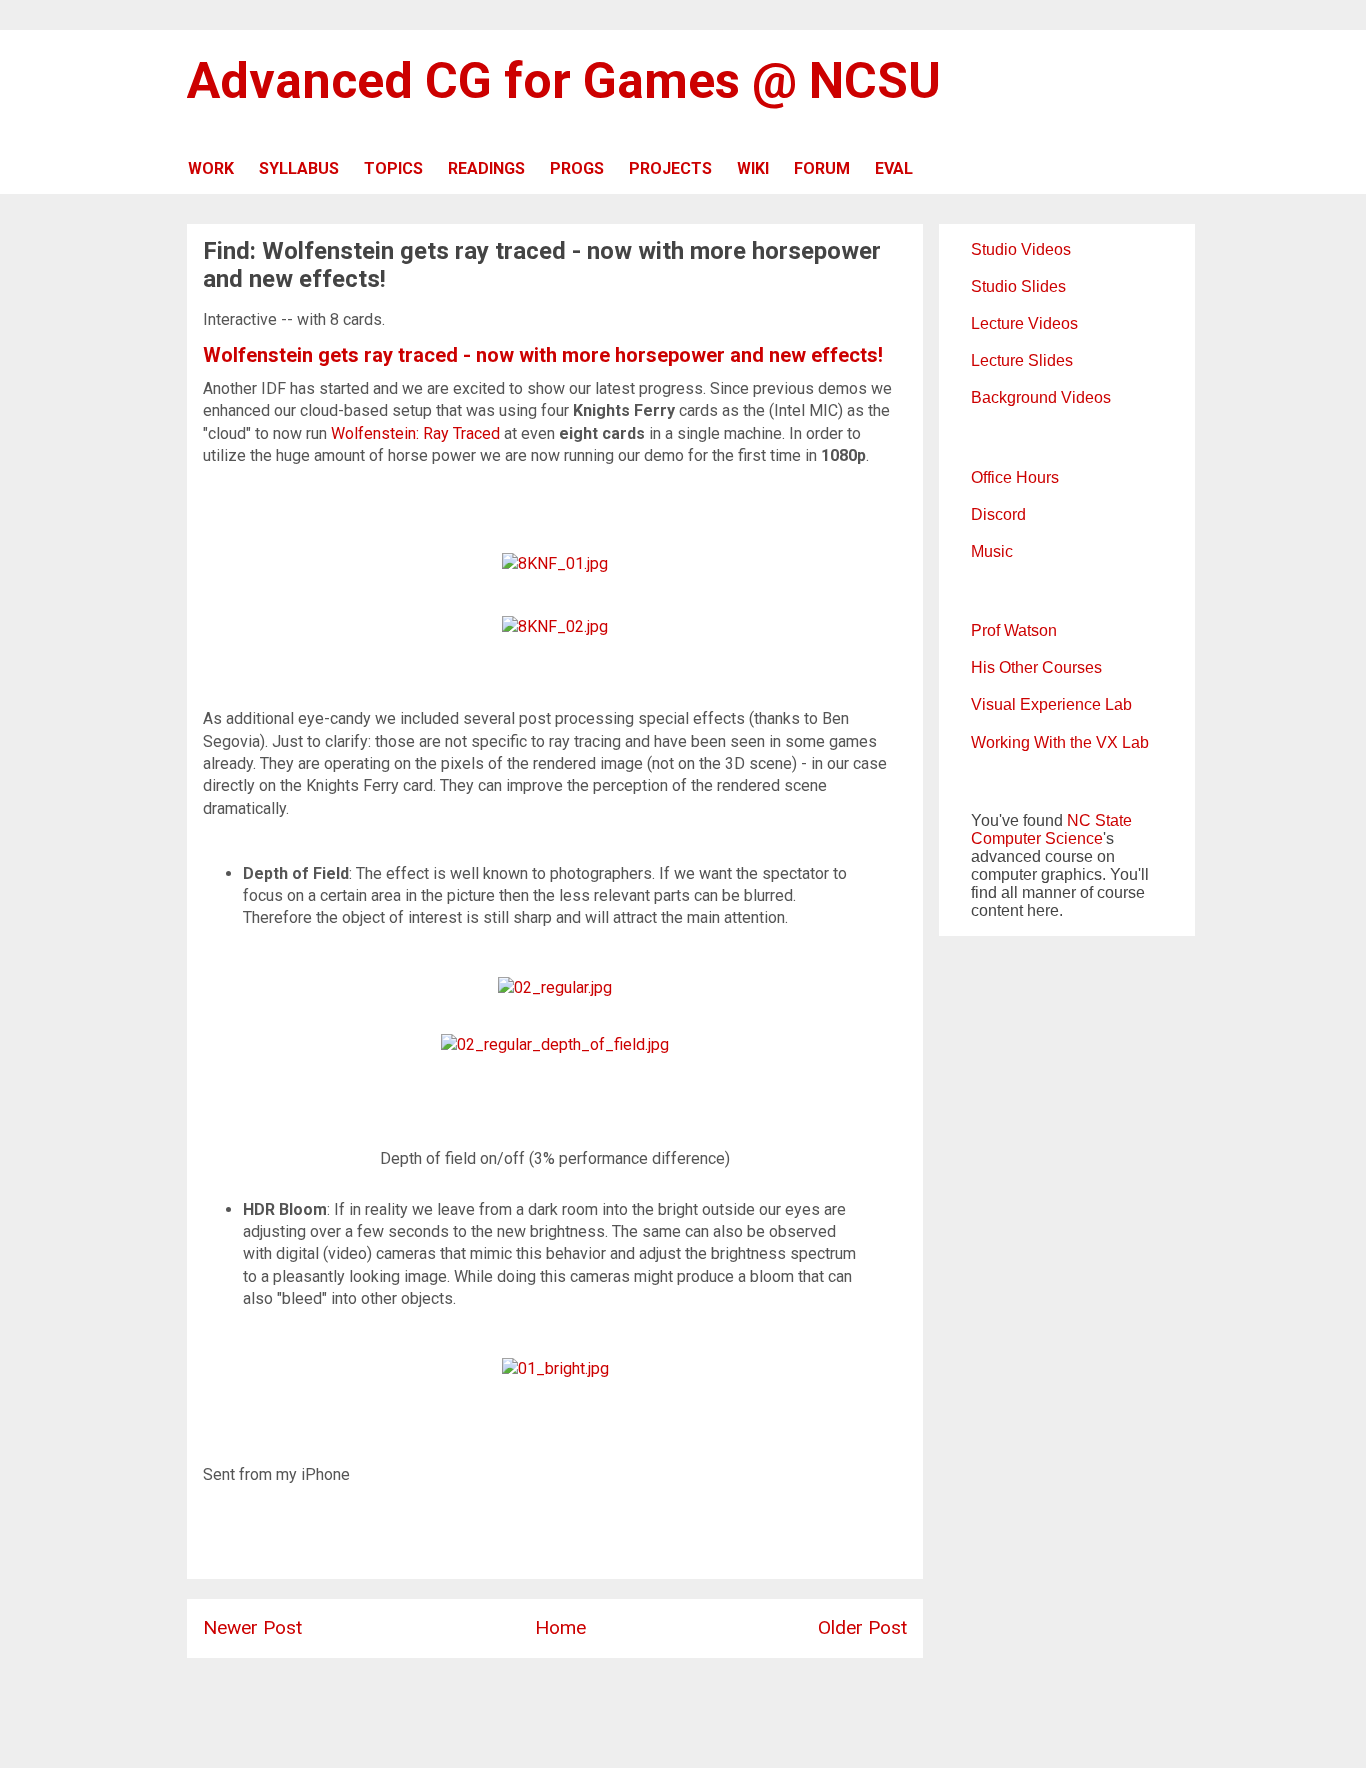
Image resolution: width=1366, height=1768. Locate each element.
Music (992, 551)
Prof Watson (1014, 630)
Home (560, 1627)
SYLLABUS (299, 168)
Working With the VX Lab (1060, 742)
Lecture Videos (1024, 323)
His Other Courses (1036, 667)
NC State (1099, 820)
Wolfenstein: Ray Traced (415, 433)
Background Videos (1041, 397)
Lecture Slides (1022, 360)
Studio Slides (1018, 286)
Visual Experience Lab (1051, 704)
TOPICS (393, 168)
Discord (998, 514)
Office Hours (1015, 477)
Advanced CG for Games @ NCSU (564, 81)
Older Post (862, 1627)
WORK (211, 168)
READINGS (486, 168)
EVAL (894, 168)
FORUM (822, 168)
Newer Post (252, 1627)
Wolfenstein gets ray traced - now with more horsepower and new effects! (543, 355)
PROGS (577, 168)
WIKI (753, 168)
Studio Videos (1021, 249)
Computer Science (1037, 838)
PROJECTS (670, 168)
